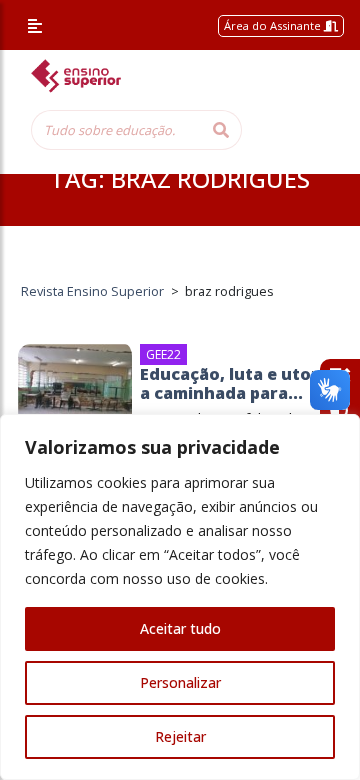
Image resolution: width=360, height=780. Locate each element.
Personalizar (180, 682)
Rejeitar (180, 736)
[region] (180, 597)
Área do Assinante (274, 25)
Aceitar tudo (180, 628)
